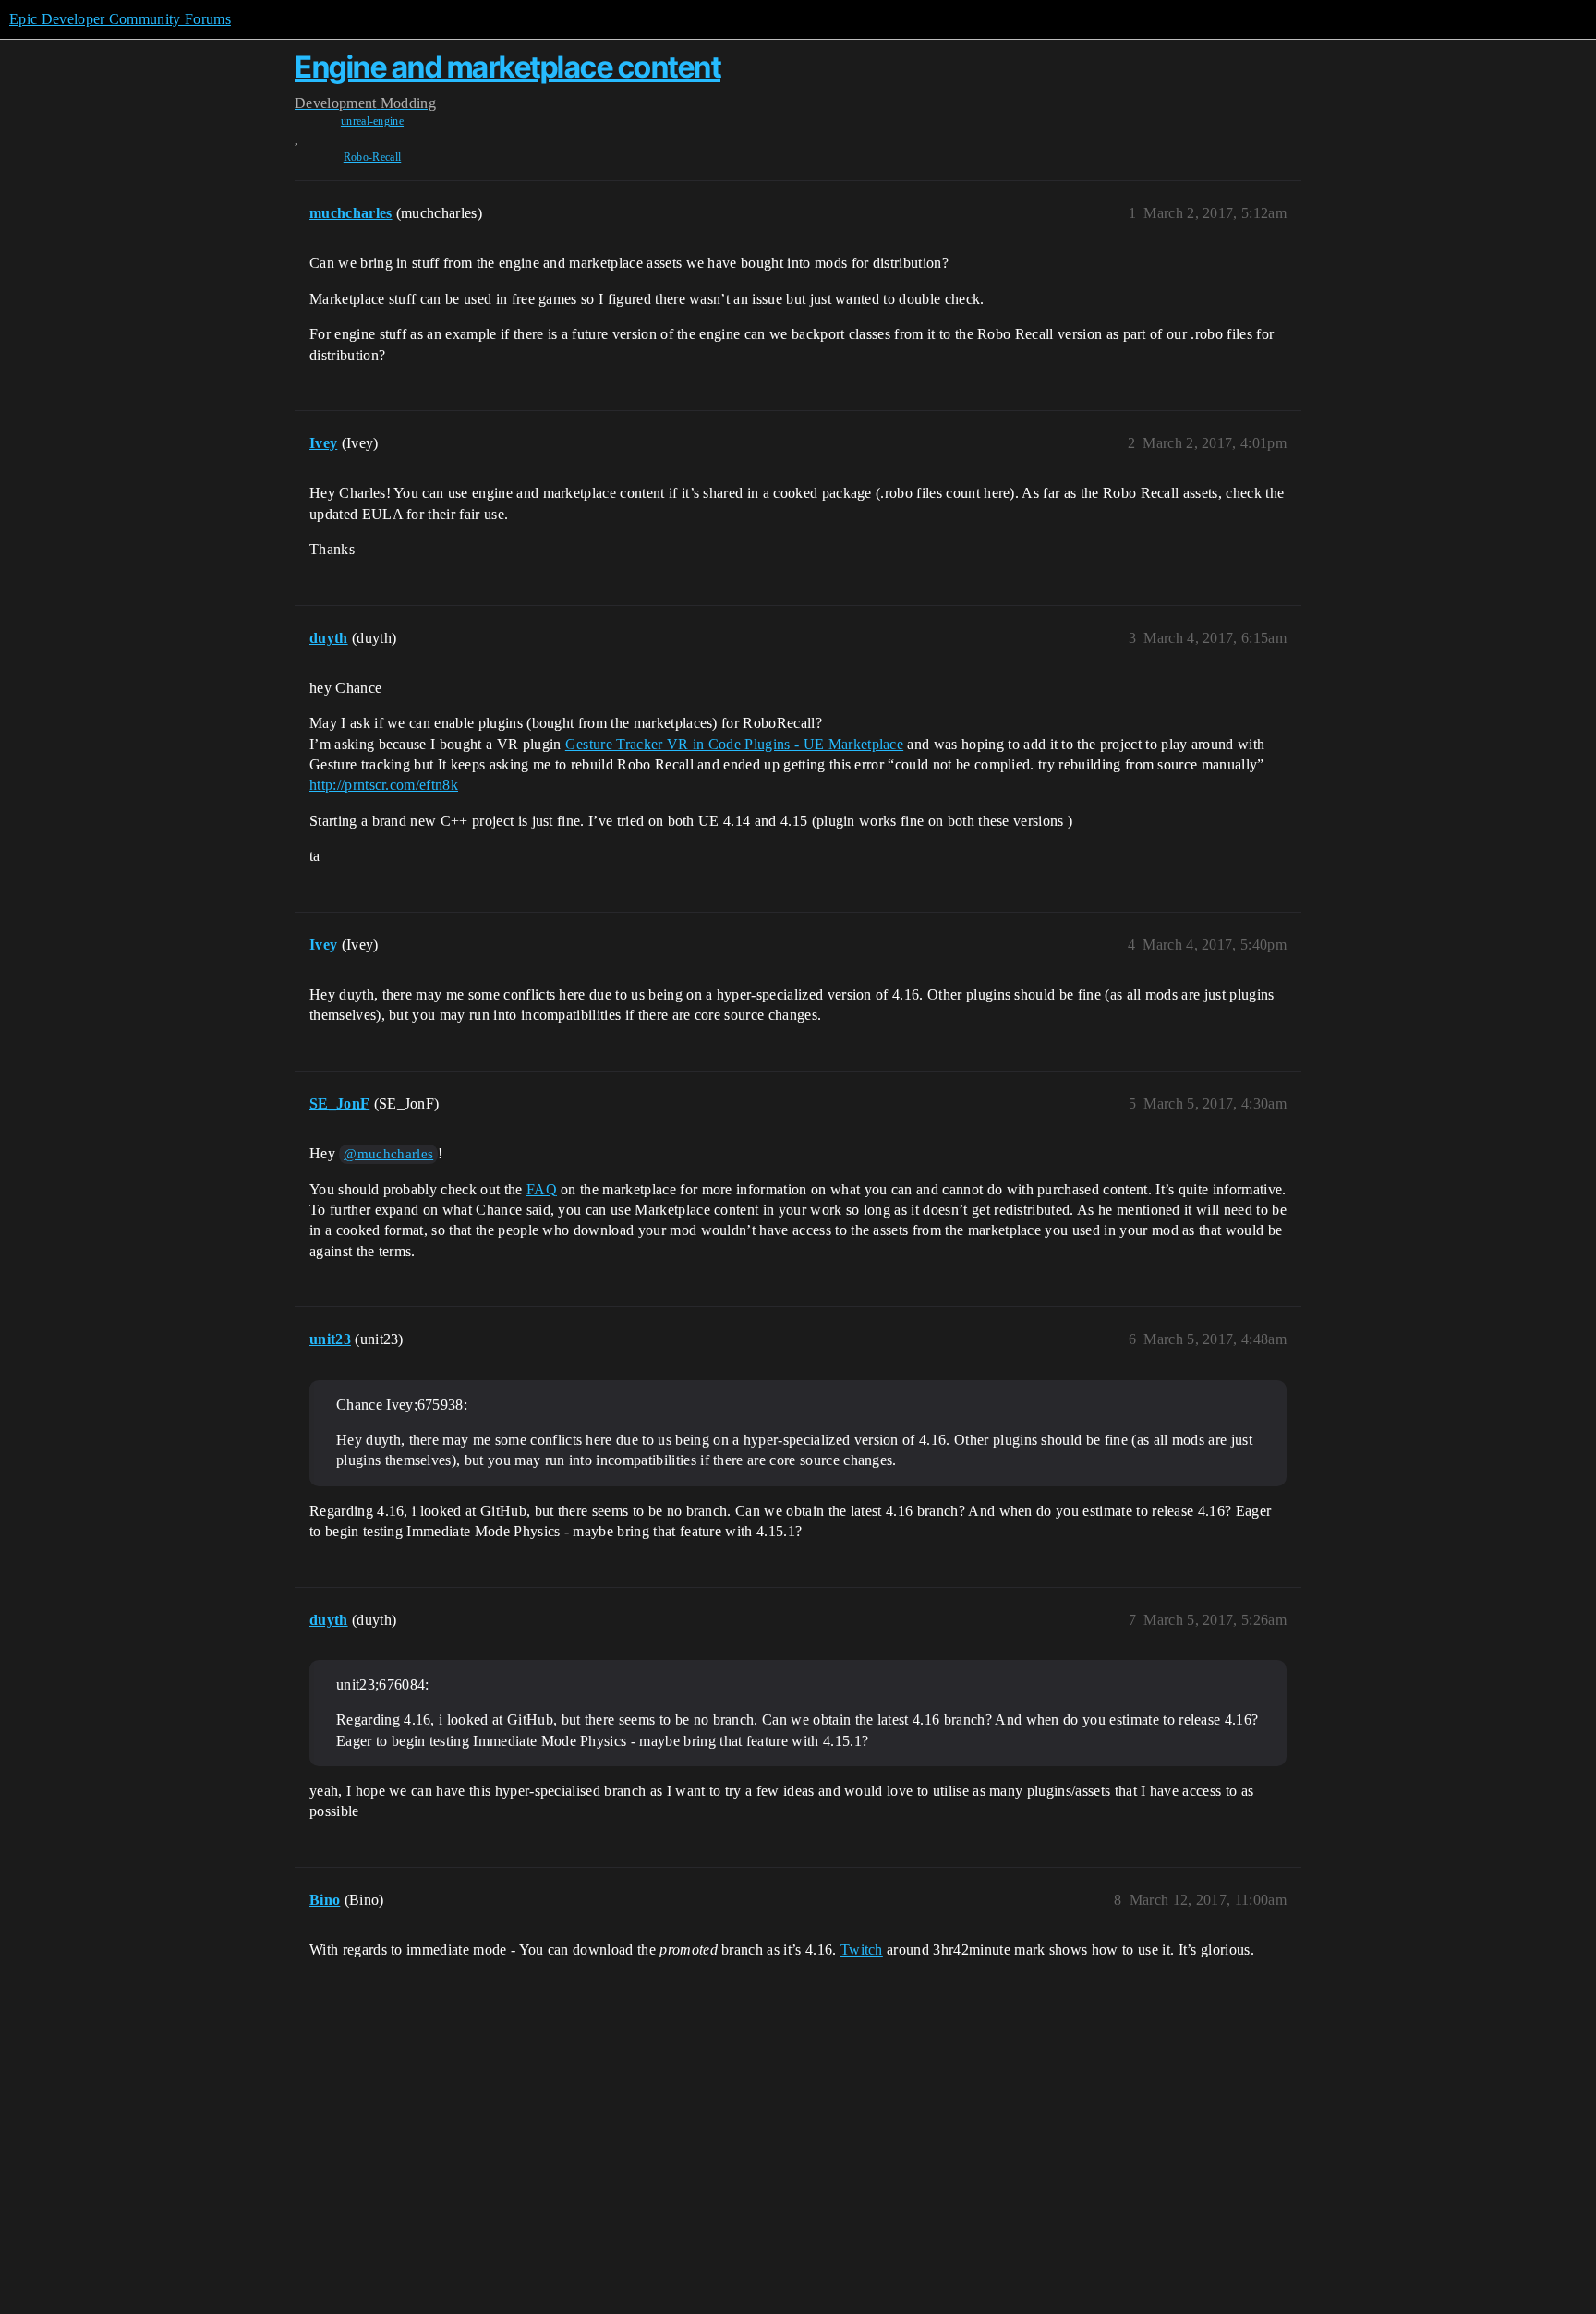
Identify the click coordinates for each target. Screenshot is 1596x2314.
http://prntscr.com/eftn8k (384, 785)
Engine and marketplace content (508, 67)
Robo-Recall (373, 157)
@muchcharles (388, 1154)
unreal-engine (372, 121)
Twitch (862, 1950)
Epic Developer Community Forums (120, 19)
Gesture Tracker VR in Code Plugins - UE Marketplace (734, 744)
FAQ (542, 1189)
